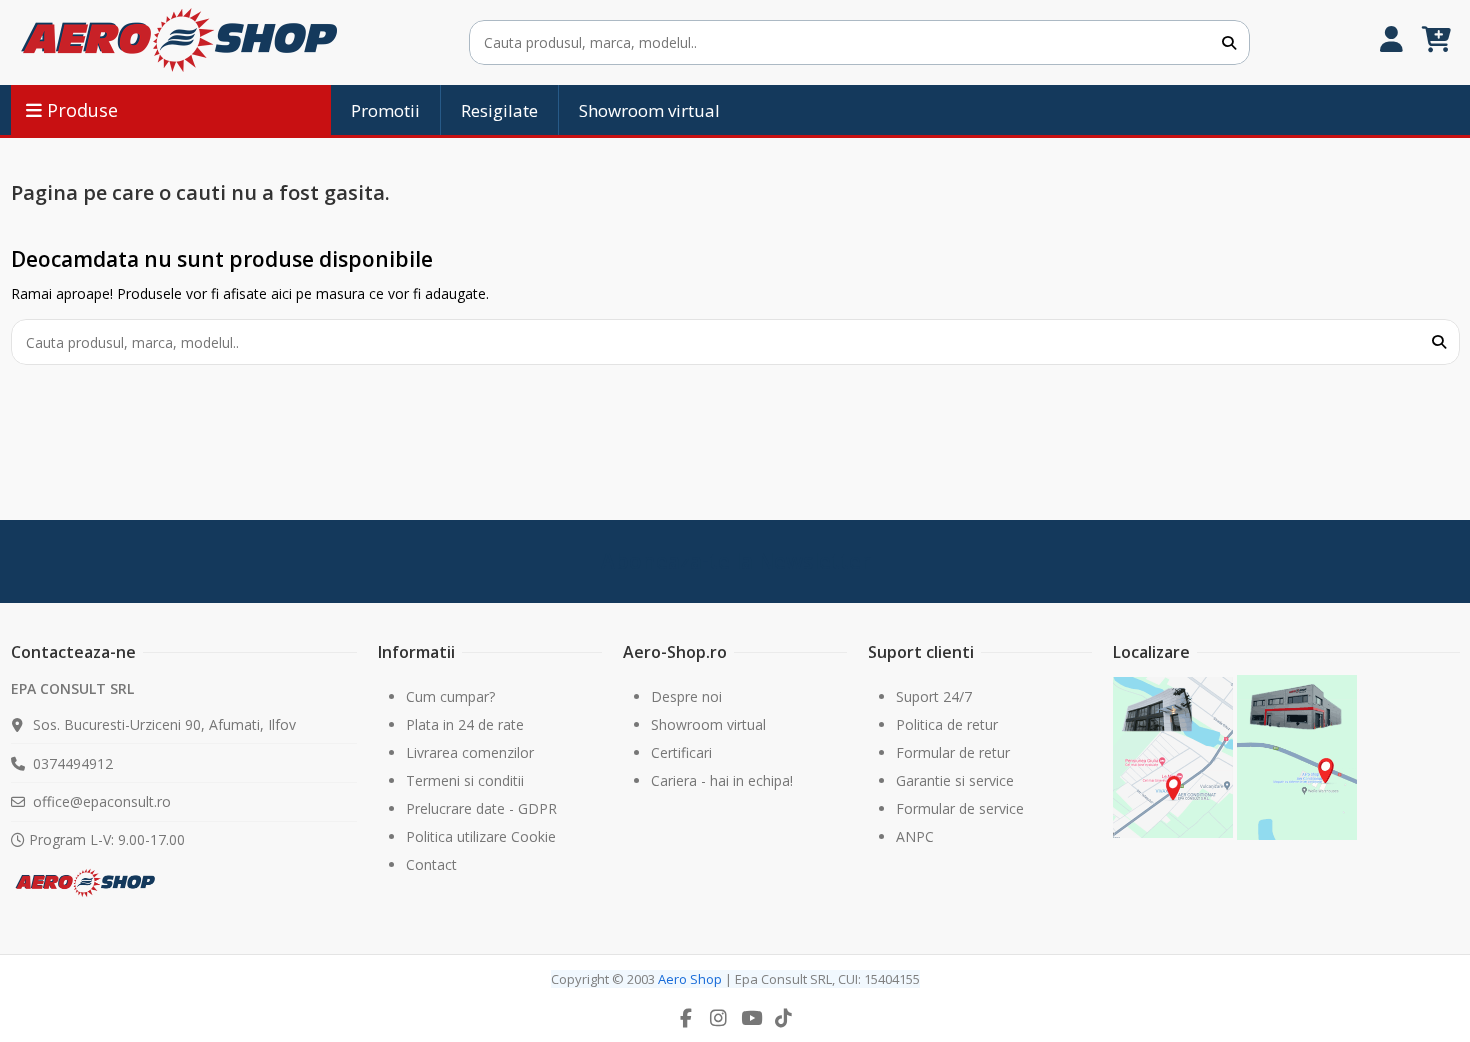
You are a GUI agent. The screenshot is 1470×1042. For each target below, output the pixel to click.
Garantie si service (955, 780)
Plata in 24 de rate (465, 724)
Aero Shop (690, 979)
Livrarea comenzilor (470, 752)
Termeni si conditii (465, 780)
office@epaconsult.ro (102, 801)
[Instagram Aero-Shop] (719, 1018)
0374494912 (73, 763)
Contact (431, 864)
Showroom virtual (708, 724)
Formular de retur (953, 752)
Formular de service (960, 808)
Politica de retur (947, 724)
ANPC (915, 836)
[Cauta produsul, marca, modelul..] (1229, 42)
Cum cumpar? (450, 696)
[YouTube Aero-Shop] (751, 1018)
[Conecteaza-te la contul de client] (1391, 42)
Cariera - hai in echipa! (722, 780)
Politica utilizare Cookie (481, 836)
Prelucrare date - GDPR (481, 808)
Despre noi (686, 696)
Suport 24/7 (934, 696)
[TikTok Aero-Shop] (784, 1018)
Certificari (681, 752)
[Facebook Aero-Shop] (686, 1018)
